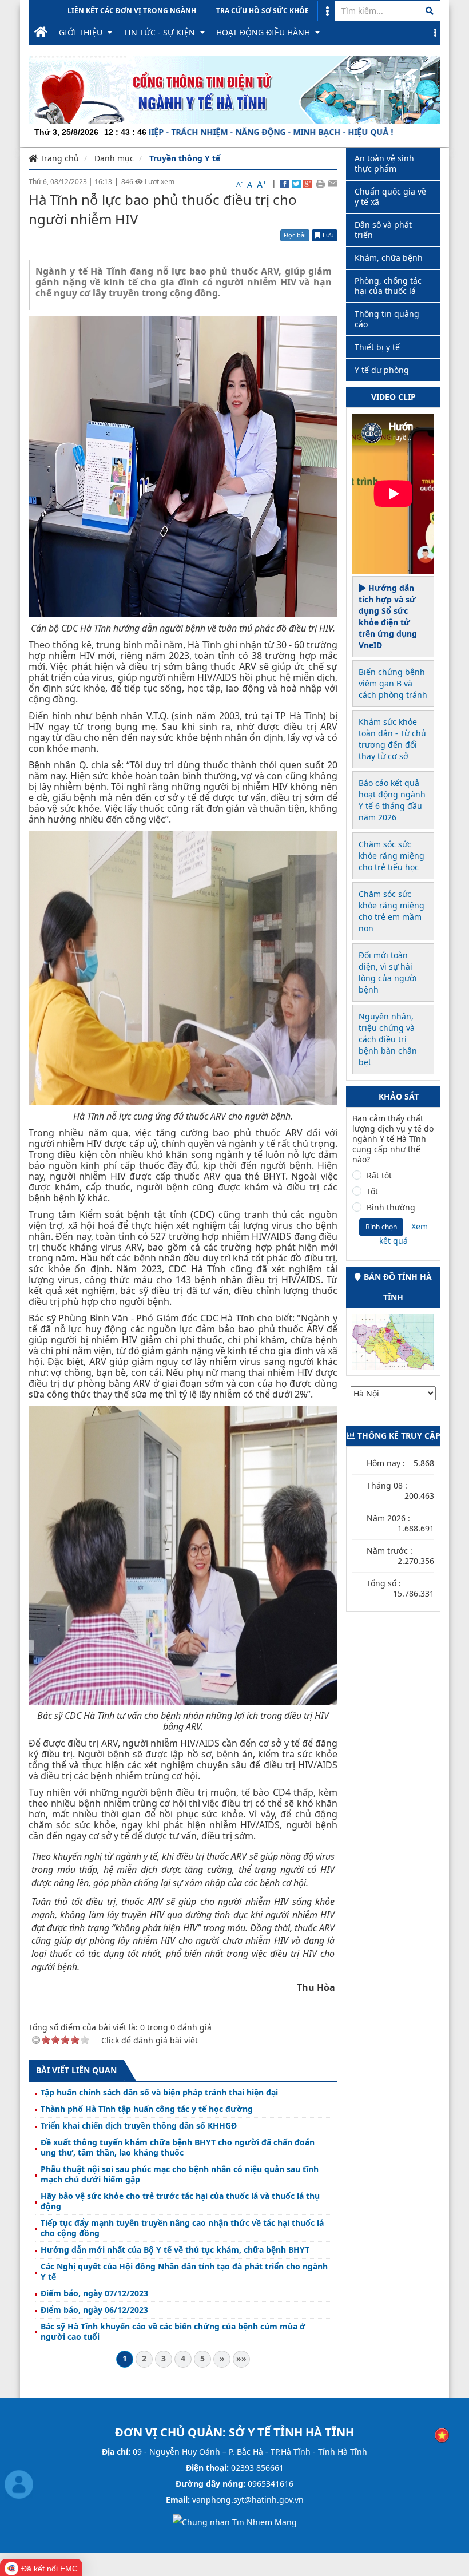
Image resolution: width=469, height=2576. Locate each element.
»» (241, 2358)
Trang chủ (58, 158)
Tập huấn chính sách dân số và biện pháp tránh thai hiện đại (159, 2093)
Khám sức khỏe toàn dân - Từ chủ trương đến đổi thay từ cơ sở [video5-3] (392, 739)
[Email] (333, 183)
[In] (320, 183)
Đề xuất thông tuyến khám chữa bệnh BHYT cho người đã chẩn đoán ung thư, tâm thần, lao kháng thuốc (178, 2148)
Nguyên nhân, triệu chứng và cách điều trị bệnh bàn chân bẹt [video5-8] (388, 1039)
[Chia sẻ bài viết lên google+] (308, 183)
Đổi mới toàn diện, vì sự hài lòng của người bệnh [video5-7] (388, 972)
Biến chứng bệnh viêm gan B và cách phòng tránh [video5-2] (393, 683)
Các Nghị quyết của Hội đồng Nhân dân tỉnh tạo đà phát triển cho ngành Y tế (184, 2272)
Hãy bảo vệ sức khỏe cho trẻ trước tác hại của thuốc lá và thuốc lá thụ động (180, 2201)
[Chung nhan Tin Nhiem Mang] (235, 2521)
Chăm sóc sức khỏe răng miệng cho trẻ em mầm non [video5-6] (392, 911)
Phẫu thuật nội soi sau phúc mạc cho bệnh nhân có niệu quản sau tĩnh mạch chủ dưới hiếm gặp (180, 2174)
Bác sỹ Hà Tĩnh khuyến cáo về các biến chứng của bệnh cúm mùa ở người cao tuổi (173, 2332)
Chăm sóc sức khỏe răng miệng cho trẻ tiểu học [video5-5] (392, 856)
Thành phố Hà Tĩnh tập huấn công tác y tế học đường (147, 2109)
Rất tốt (379, 1176)
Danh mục (114, 158)
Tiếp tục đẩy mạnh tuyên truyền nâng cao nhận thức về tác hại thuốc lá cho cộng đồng (182, 2228)
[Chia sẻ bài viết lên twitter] (296, 183)
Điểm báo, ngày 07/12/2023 (94, 2293)
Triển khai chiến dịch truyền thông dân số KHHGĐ (139, 2126)
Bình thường (391, 1208)
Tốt (372, 1192)
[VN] (442, 2434)
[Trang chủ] (41, 33)
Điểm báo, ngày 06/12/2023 (94, 2310)
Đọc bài (295, 235)
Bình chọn (381, 1227)
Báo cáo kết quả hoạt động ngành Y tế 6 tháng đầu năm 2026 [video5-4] (392, 800)
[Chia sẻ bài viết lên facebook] (285, 183)
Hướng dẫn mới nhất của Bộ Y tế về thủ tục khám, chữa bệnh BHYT (175, 2250)
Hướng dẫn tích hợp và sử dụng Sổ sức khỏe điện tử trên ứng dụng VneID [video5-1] (388, 616)
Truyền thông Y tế (185, 158)
